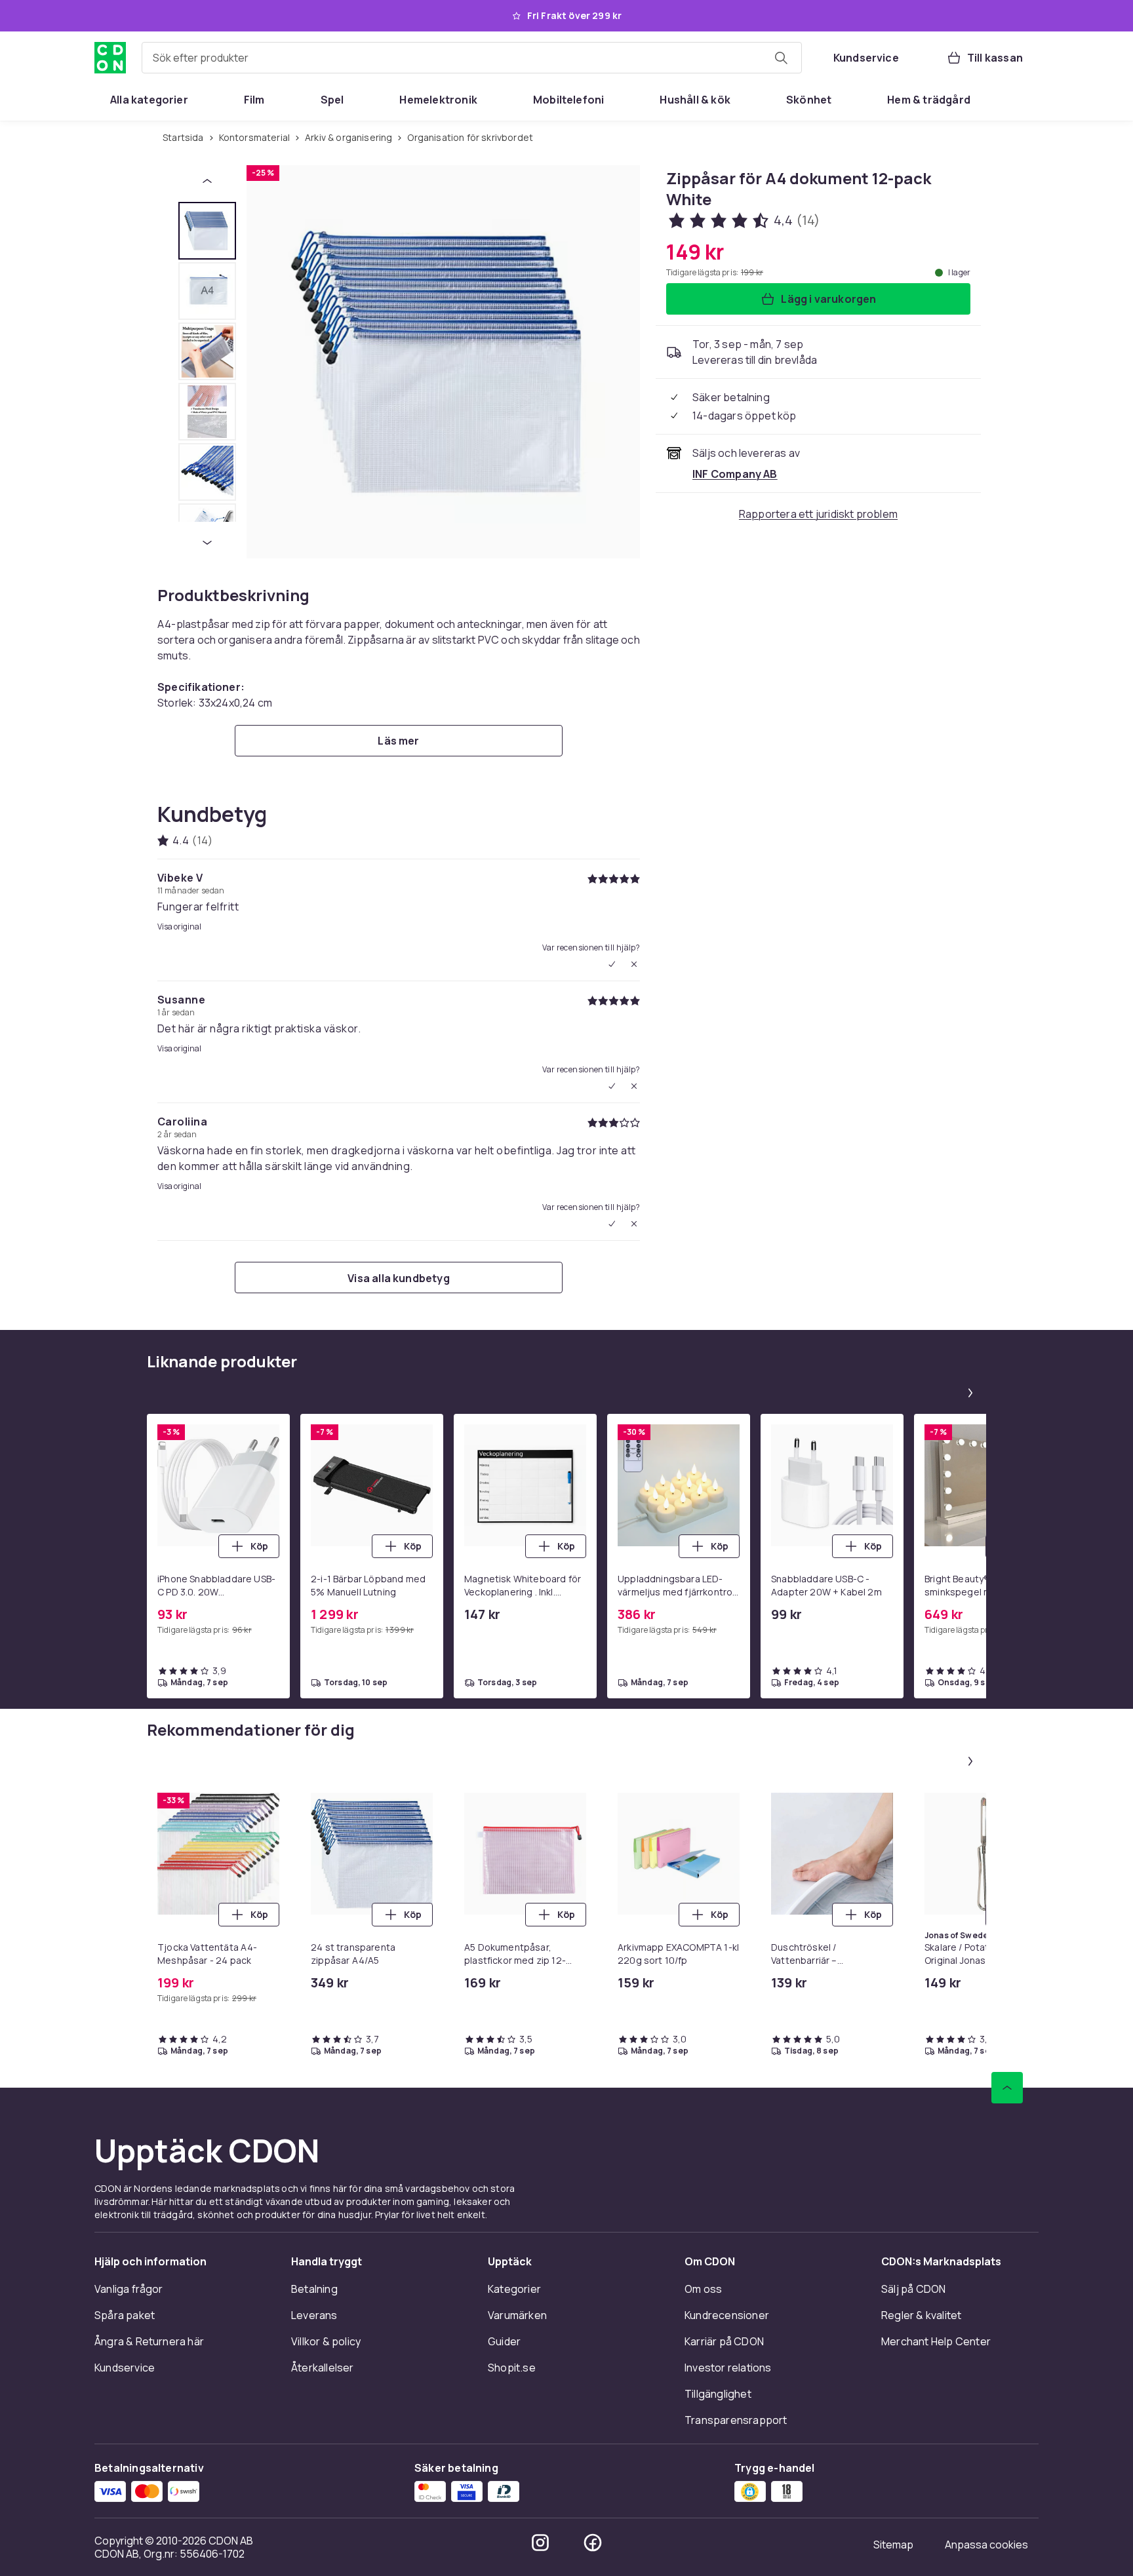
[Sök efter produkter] (781, 58)
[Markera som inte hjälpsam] (634, 964)
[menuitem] (149, 100)
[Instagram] (540, 2543)
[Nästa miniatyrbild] (207, 543)
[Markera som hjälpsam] (612, 964)
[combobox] (472, 58)
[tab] (207, 231)
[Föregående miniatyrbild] (207, 181)
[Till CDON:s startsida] (110, 58)
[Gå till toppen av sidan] (1007, 2088)
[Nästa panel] (970, 1393)
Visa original (179, 927)
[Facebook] (593, 2543)
